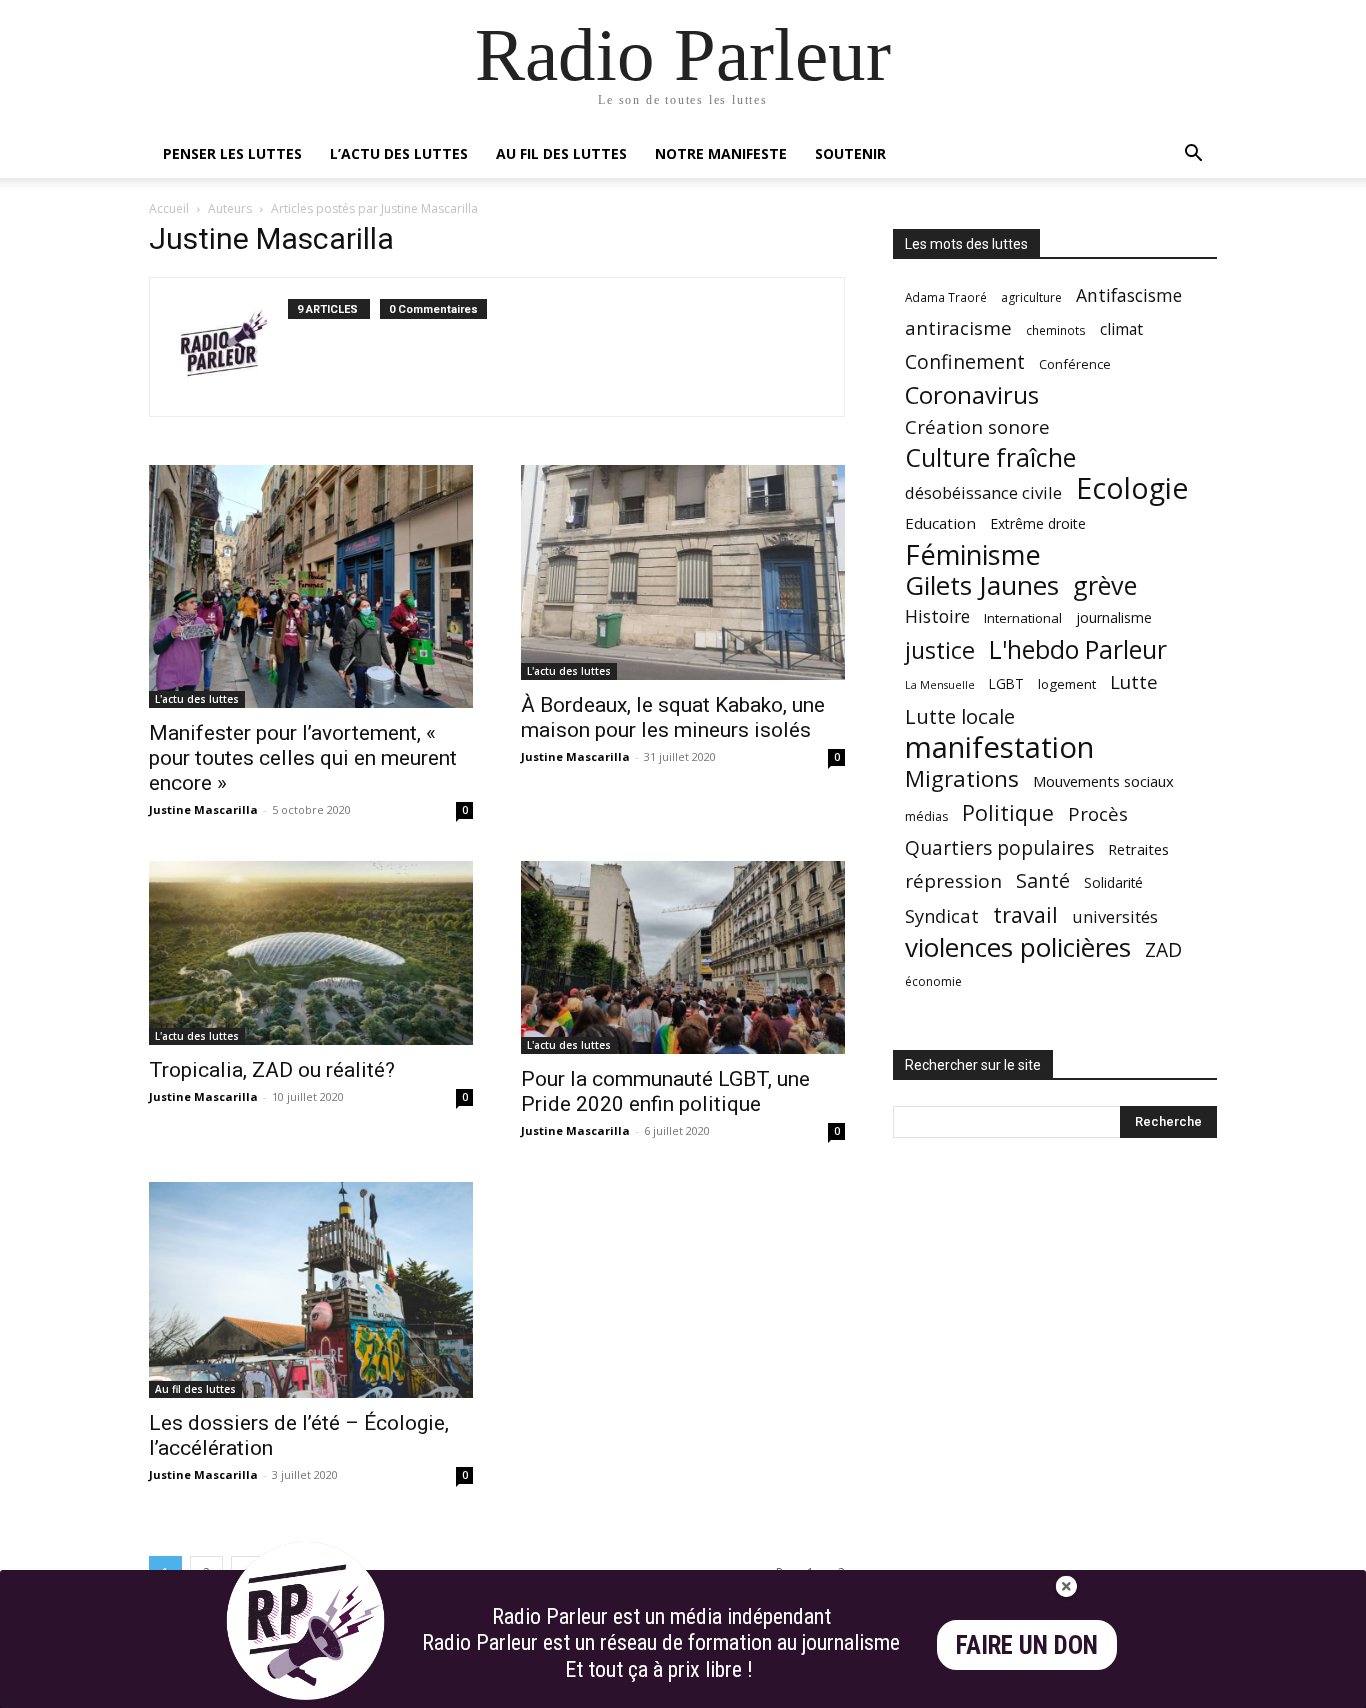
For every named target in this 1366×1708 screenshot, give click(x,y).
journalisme (1114, 617)
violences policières (1018, 947)
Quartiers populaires (999, 847)
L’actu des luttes (399, 153)
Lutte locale (960, 716)
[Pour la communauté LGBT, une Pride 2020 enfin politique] (683, 957)
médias (926, 816)
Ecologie (1132, 488)
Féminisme (973, 554)
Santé (1043, 880)
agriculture (1031, 297)
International (1023, 618)
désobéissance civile (983, 492)
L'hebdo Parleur (1078, 649)
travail (1025, 914)
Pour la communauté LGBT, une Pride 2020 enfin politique (665, 1091)
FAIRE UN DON (1027, 1645)
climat (1121, 329)
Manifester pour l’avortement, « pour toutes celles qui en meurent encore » (303, 758)
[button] (1193, 155)
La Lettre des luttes (1163, 1689)
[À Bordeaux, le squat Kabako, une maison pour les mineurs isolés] (683, 572)
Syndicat (942, 915)
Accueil (169, 208)
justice (940, 650)
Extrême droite (1038, 523)
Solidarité (1113, 883)
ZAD (1163, 949)
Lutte (1134, 681)
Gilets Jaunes (982, 585)
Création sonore (977, 426)
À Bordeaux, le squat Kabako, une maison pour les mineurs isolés (673, 717)
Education (940, 523)
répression (953, 881)
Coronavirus (972, 395)
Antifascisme (1129, 295)
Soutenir (850, 153)
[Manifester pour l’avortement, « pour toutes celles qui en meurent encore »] (311, 586)
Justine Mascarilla (203, 809)
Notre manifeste (721, 153)
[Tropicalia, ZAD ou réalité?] (311, 953)
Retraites (1138, 849)
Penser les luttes (232, 153)
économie (933, 981)
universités (1115, 916)
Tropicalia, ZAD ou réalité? (272, 1070)
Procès (1098, 813)
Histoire (937, 616)
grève (1105, 585)
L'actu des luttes (197, 699)
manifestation (999, 747)
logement (1067, 684)
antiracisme (958, 328)
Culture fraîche (990, 457)
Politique (1008, 812)
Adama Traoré (946, 297)
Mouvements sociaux (1103, 781)
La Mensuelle (940, 685)
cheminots (1056, 330)
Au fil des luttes (561, 153)
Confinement (965, 361)
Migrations (962, 778)
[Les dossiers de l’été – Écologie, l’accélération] (311, 1290)
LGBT (1006, 684)
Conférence (1075, 364)
